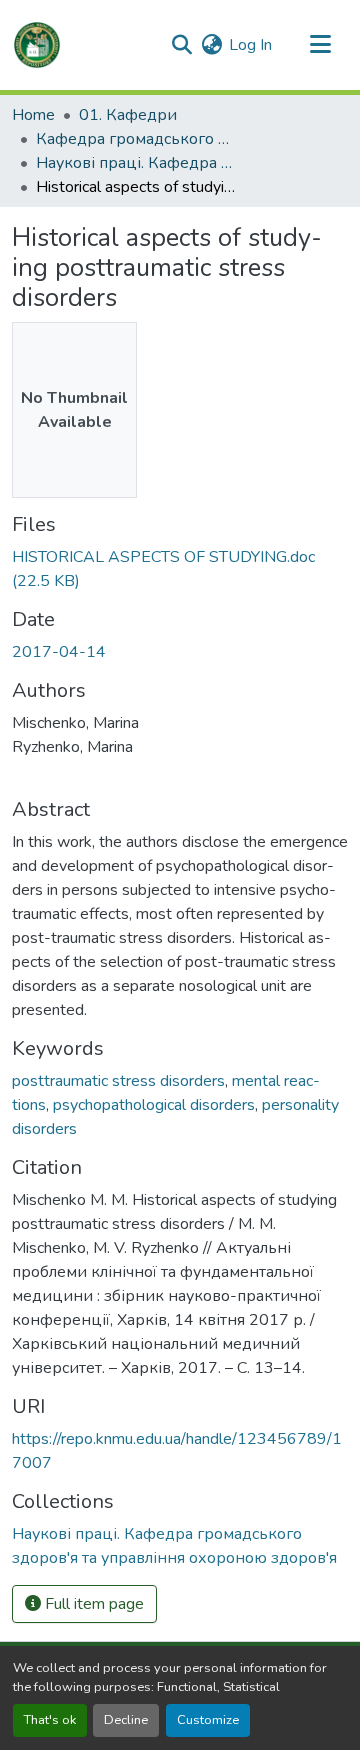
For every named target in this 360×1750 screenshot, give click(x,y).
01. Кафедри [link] (128, 115)
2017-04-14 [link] (59, 652)
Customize (208, 1720)
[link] (180, 569)
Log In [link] (250, 45)
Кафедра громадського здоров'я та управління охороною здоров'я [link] (136, 139)
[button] (37, 45)
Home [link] (33, 115)
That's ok (50, 1720)
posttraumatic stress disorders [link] (118, 1081)
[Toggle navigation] (320, 45)
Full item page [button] (92, 1604)
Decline (126, 1720)
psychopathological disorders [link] (154, 1105)
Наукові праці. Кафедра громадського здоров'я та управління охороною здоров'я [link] (136, 163)
